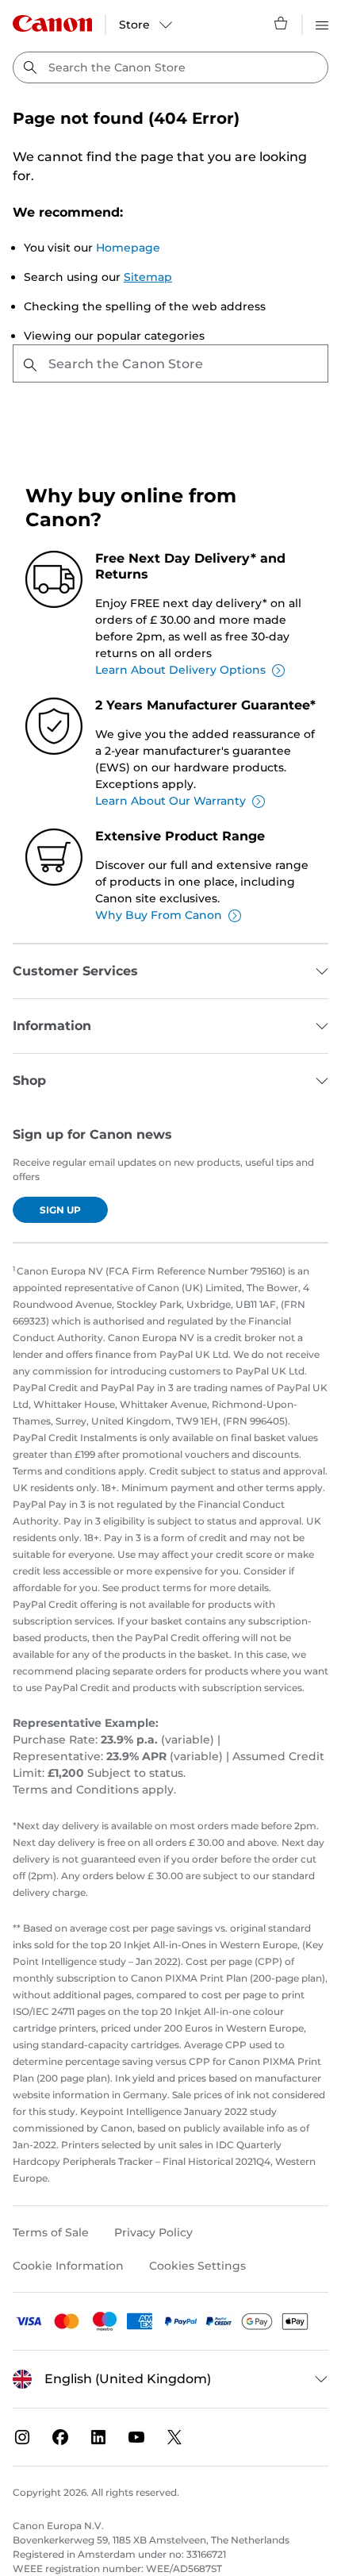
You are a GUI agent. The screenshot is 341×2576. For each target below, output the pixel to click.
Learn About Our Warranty (170, 801)
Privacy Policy (153, 2232)
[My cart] (282, 23)
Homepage (128, 248)
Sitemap (148, 277)
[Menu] (322, 23)
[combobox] (170, 67)
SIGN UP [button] (60, 1210)
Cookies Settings (197, 2266)
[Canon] (52, 23)
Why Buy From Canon (159, 915)
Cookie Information (68, 2266)
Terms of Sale (51, 2232)
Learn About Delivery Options (180, 670)
